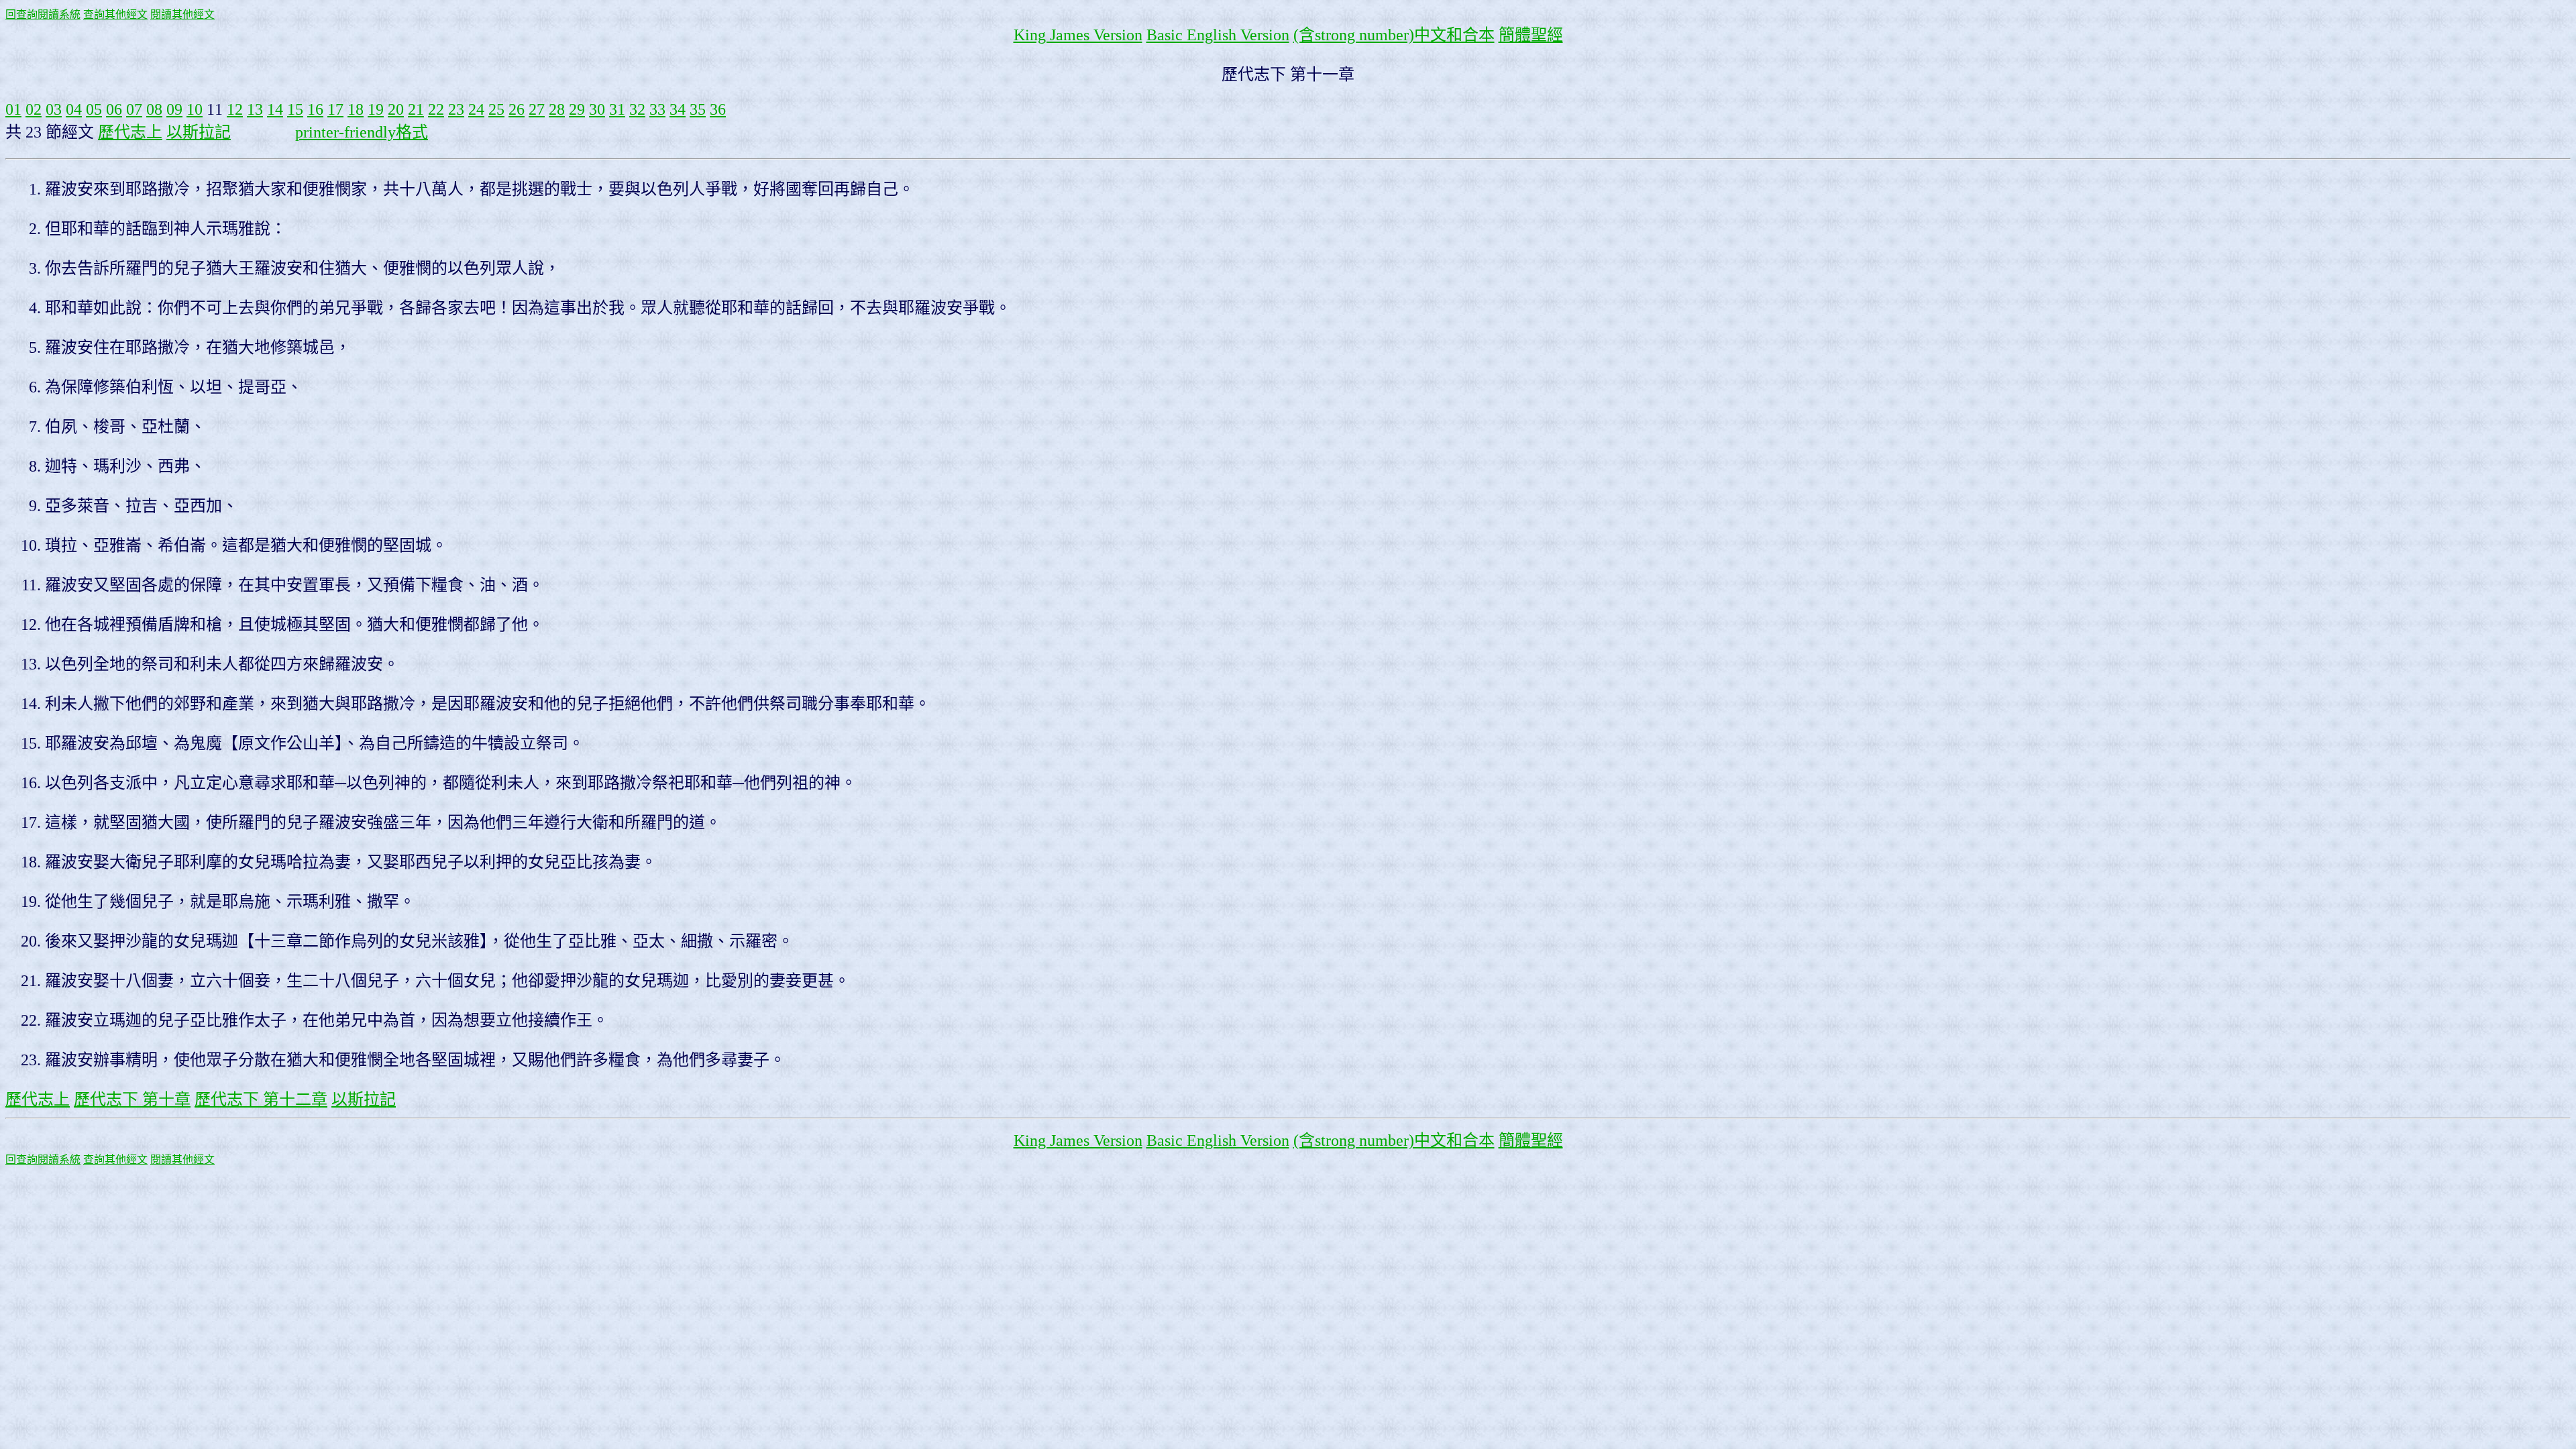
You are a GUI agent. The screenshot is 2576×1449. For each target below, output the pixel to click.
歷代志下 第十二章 (261, 1099)
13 (255, 109)
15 (295, 109)
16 (315, 109)
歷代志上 (130, 132)
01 (13, 109)
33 (657, 109)
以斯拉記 (199, 132)
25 (496, 109)
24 (476, 109)
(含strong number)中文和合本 (1394, 35)
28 (557, 109)
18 (356, 109)
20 (396, 109)
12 (235, 109)
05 (94, 109)
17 (335, 109)
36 (718, 109)
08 (154, 109)
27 (537, 109)
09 (174, 109)
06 (114, 109)
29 (577, 109)
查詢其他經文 (115, 14)
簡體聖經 (1531, 35)
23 (456, 109)
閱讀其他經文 (182, 14)
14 (275, 109)
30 (597, 109)
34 (678, 109)
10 (195, 109)
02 (34, 109)
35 (698, 109)
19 (376, 109)
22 (436, 109)
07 (134, 109)
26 (517, 109)
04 (74, 109)
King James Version (1078, 35)
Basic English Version (1218, 35)
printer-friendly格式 (362, 132)
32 (637, 109)
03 (54, 109)
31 (617, 109)
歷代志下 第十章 (132, 1099)
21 (416, 109)
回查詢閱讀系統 (43, 14)
